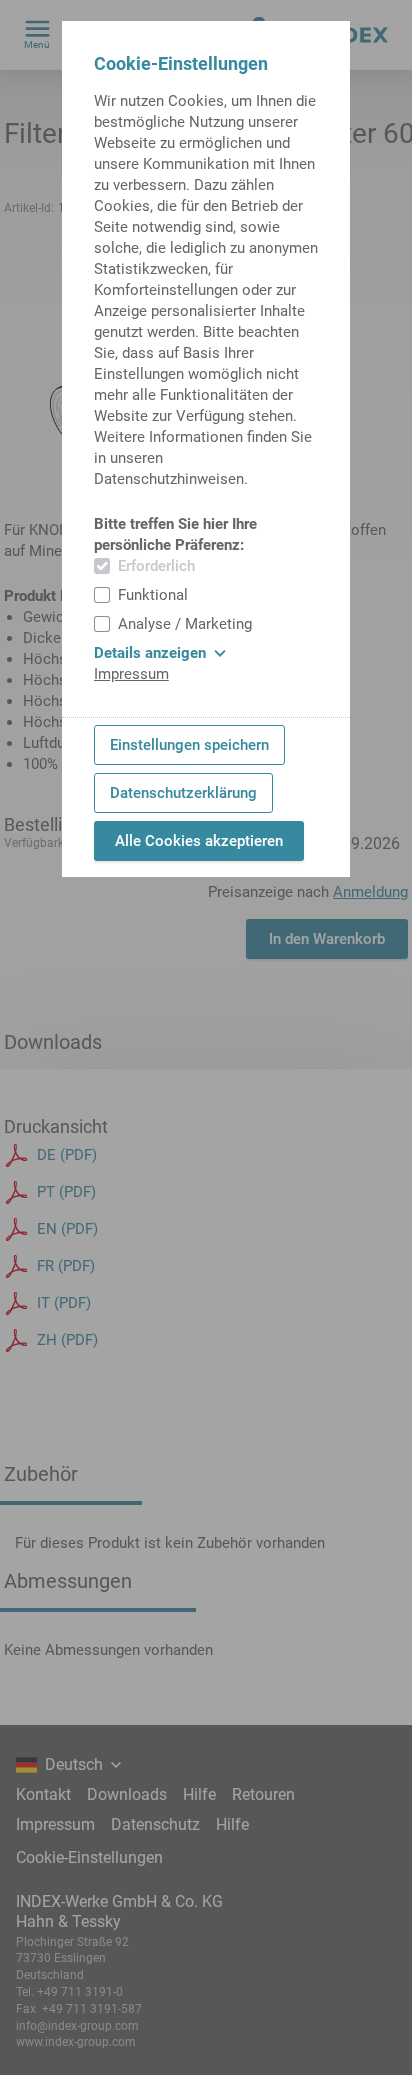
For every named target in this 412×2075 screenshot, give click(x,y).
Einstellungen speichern (189, 745)
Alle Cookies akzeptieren (199, 841)
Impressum (131, 674)
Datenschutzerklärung (183, 793)
